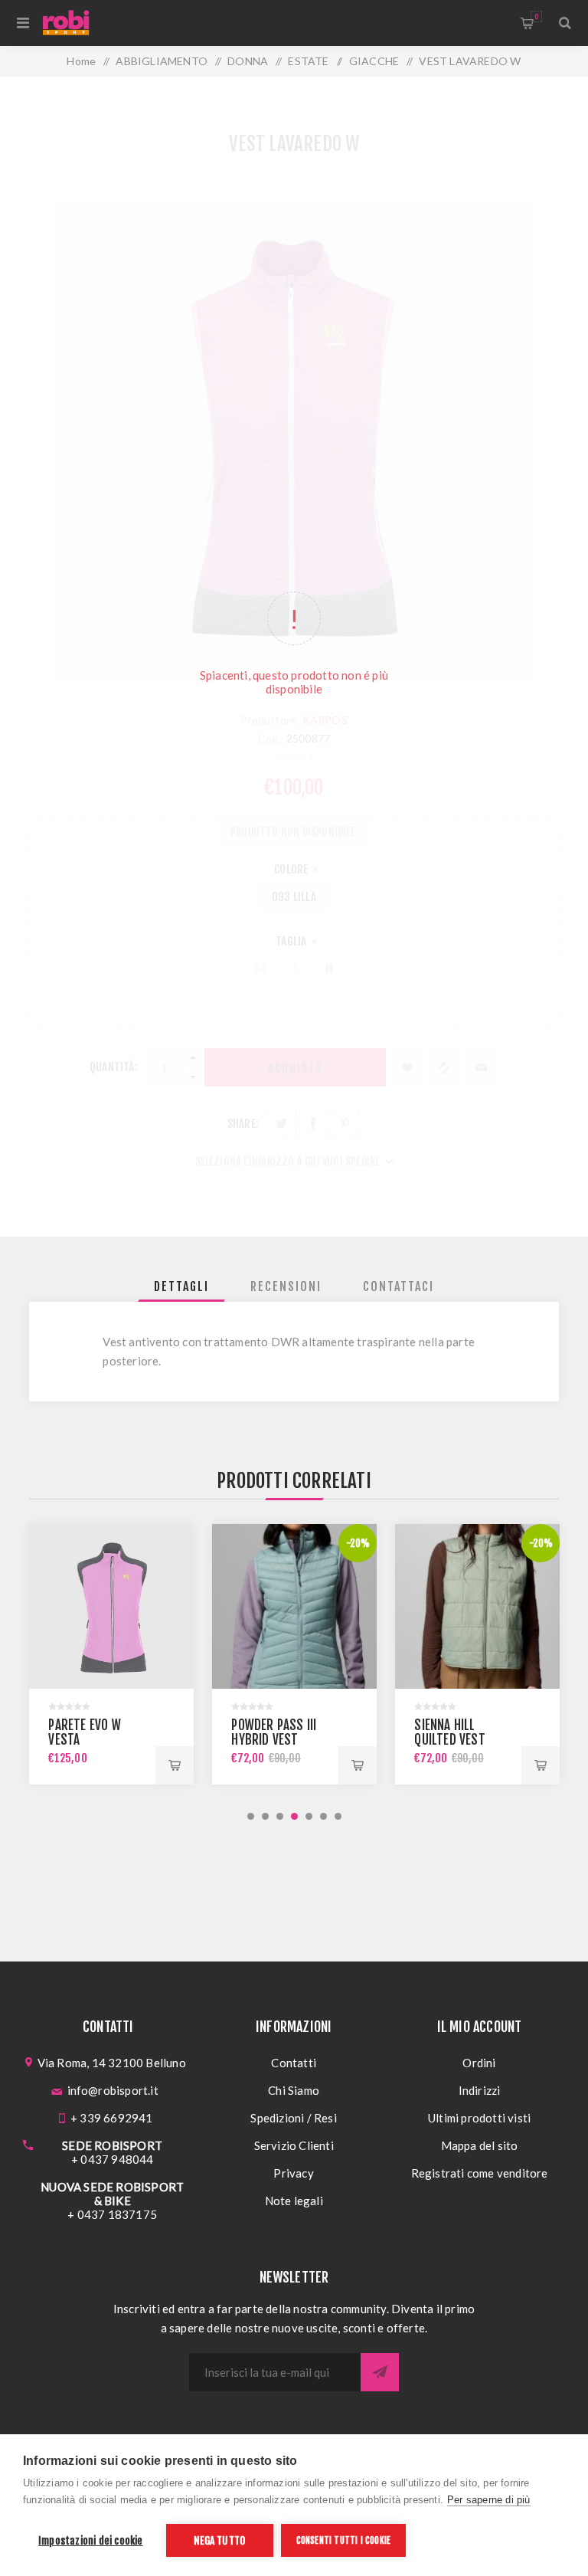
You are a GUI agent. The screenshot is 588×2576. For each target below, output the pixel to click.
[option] (111, 1654)
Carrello (536, 16)
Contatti (294, 2063)
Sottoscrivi (380, 2372)
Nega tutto (219, 2540)
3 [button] (280, 1816)
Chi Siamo (294, 2090)
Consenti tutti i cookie (344, 2540)
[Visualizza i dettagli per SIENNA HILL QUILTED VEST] (477, 1606)
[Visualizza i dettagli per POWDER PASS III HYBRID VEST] (294, 1606)
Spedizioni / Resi (293, 2118)
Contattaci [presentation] (399, 1286)
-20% (358, 1543)
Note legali (294, 2201)
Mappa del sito (480, 2145)
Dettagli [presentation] (181, 1286)
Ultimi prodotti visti (479, 2118)
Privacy (293, 2173)
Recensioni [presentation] (286, 1286)
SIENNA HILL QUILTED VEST (449, 1732)
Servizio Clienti (294, 2145)
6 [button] (323, 1816)
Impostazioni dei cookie (91, 2540)
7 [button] (338, 1816)
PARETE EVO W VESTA (84, 1732)
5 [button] (309, 1816)
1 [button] (251, 1816)
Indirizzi (480, 2090)
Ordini (479, 2063)
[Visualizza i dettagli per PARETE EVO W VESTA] (111, 1606)
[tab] (181, 1286)
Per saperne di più (489, 2500)
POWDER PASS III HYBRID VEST (274, 1732)
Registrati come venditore (480, 2173)
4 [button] (294, 1816)
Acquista (175, 1765)
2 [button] (265, 1816)
